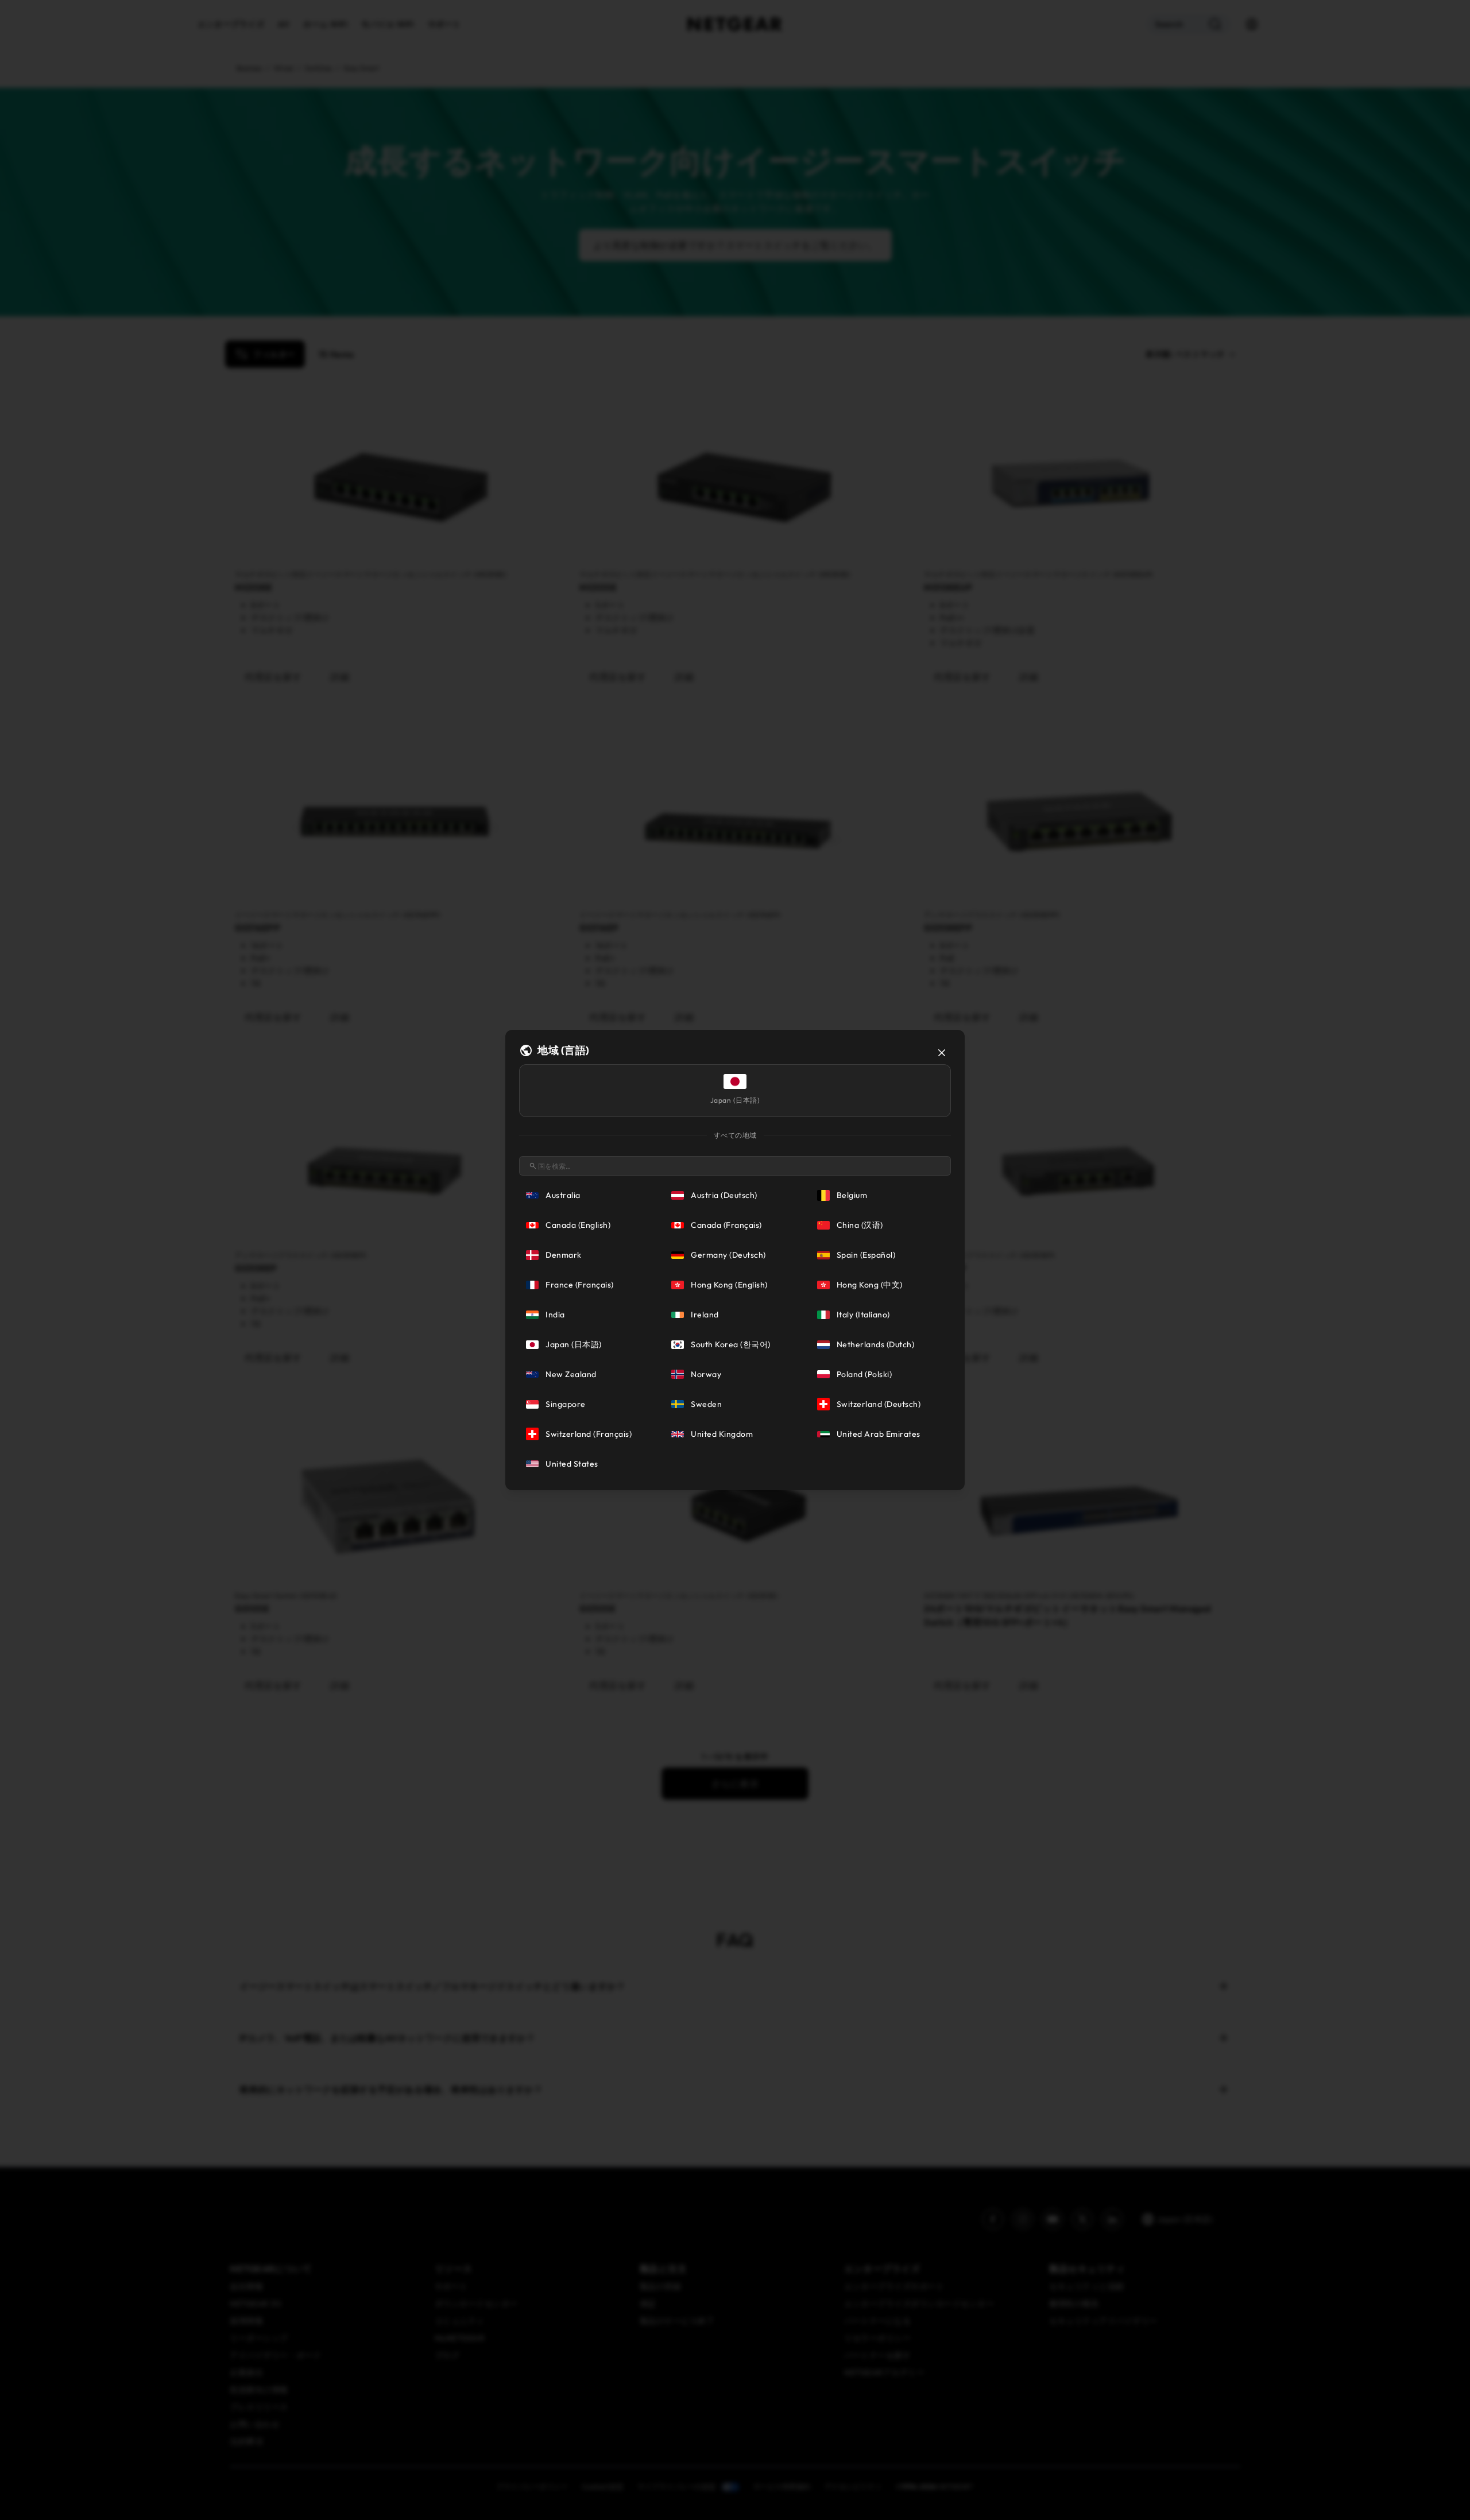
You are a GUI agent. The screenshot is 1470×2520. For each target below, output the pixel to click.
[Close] (942, 1053)
